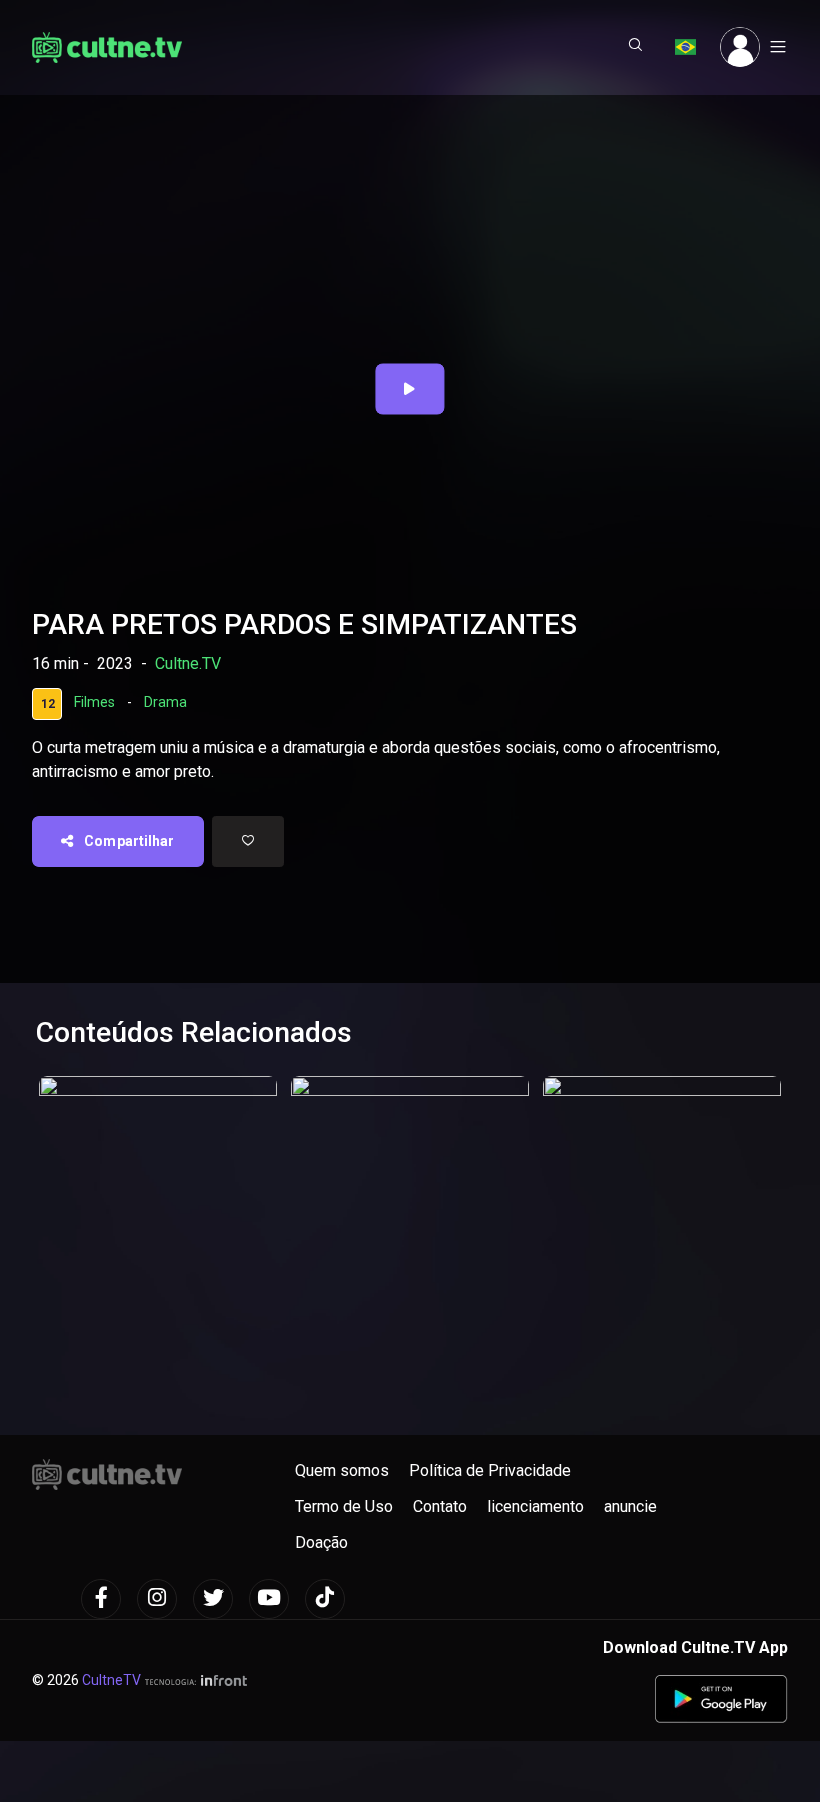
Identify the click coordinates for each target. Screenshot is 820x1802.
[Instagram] (157, 1599)
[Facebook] (101, 1599)
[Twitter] (213, 1599)
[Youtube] (269, 1599)
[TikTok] (325, 1599)
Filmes (94, 702)
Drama (165, 702)
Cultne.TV (188, 663)
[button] (636, 47)
